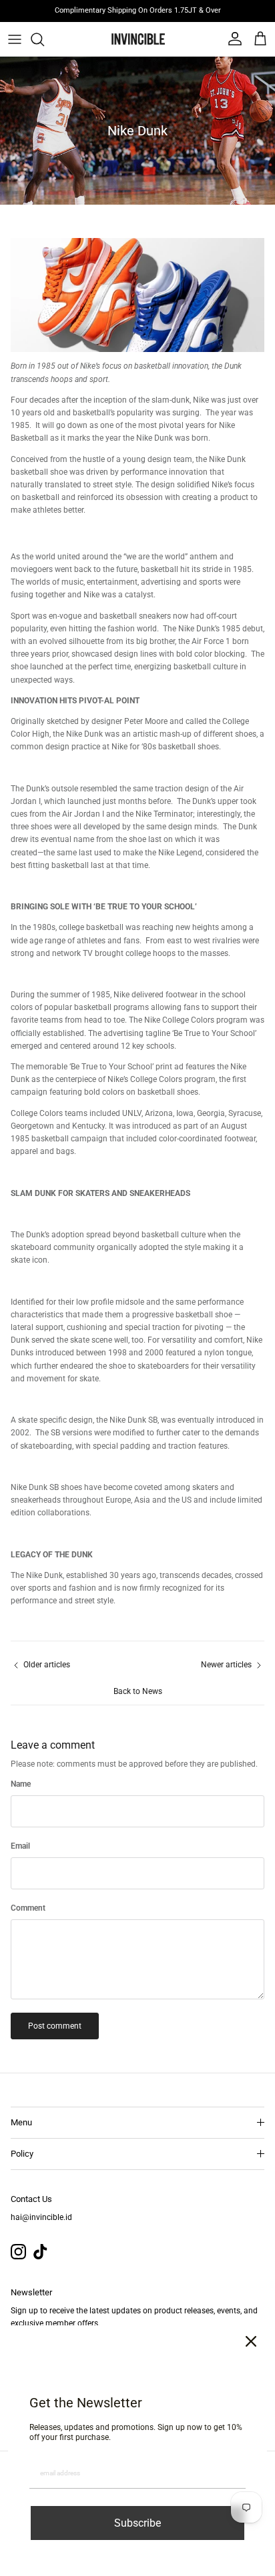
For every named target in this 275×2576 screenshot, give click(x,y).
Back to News (138, 1691)
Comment (28, 1908)
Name (21, 1784)
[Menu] (15, 39)
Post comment (55, 2026)
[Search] (44, 39)
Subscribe (137, 2523)
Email (20, 1846)
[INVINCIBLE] (137, 39)
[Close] (251, 2341)
